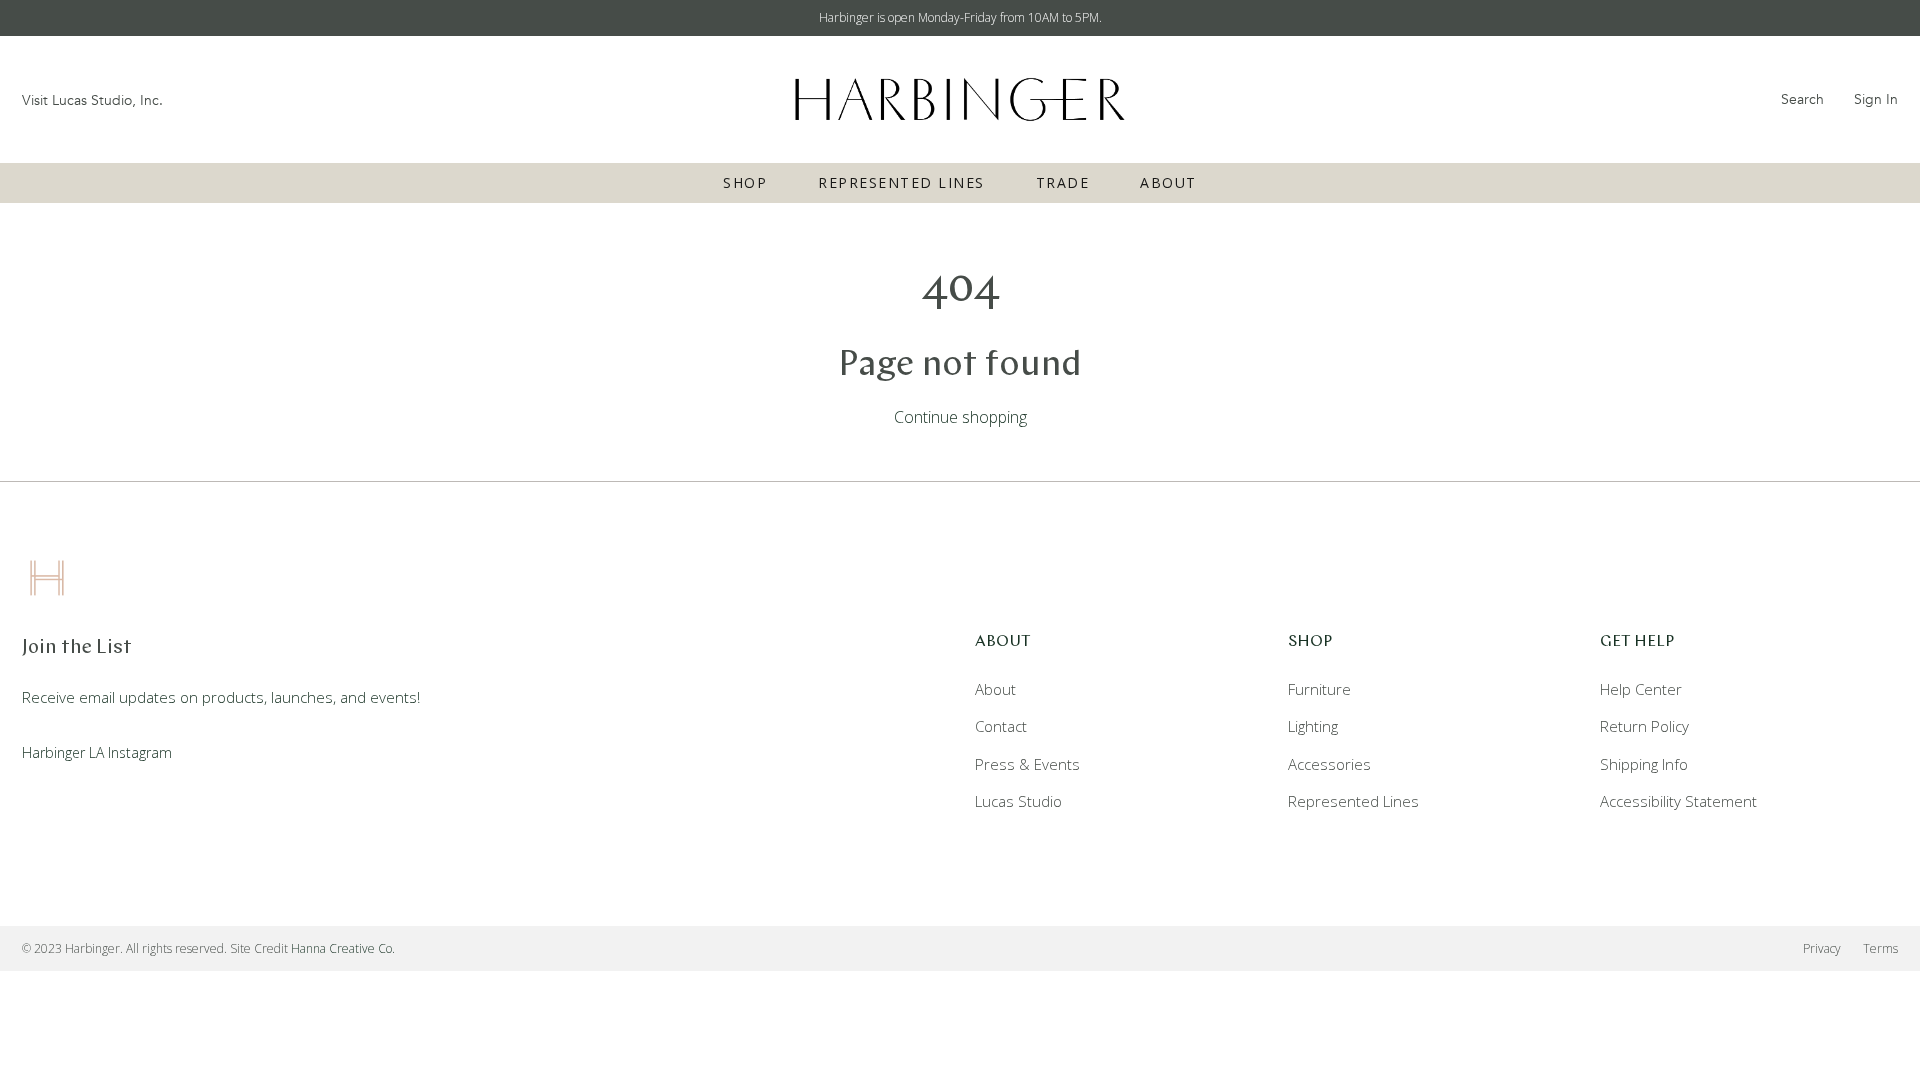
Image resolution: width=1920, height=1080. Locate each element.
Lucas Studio (1018, 801)
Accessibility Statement (1678, 801)
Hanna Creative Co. (343, 948)
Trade (1063, 182)
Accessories (1329, 764)
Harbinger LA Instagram (97, 752)
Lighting (1313, 726)
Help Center (1641, 689)
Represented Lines (901, 182)
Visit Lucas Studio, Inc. (92, 100)
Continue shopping (960, 417)
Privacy (1822, 948)
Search (1802, 99)
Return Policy (1644, 726)
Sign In (1876, 99)
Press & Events (1027, 764)
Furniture (1319, 689)
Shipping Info (1644, 764)
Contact (1001, 726)
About (1168, 182)
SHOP (745, 182)
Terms (1880, 948)
